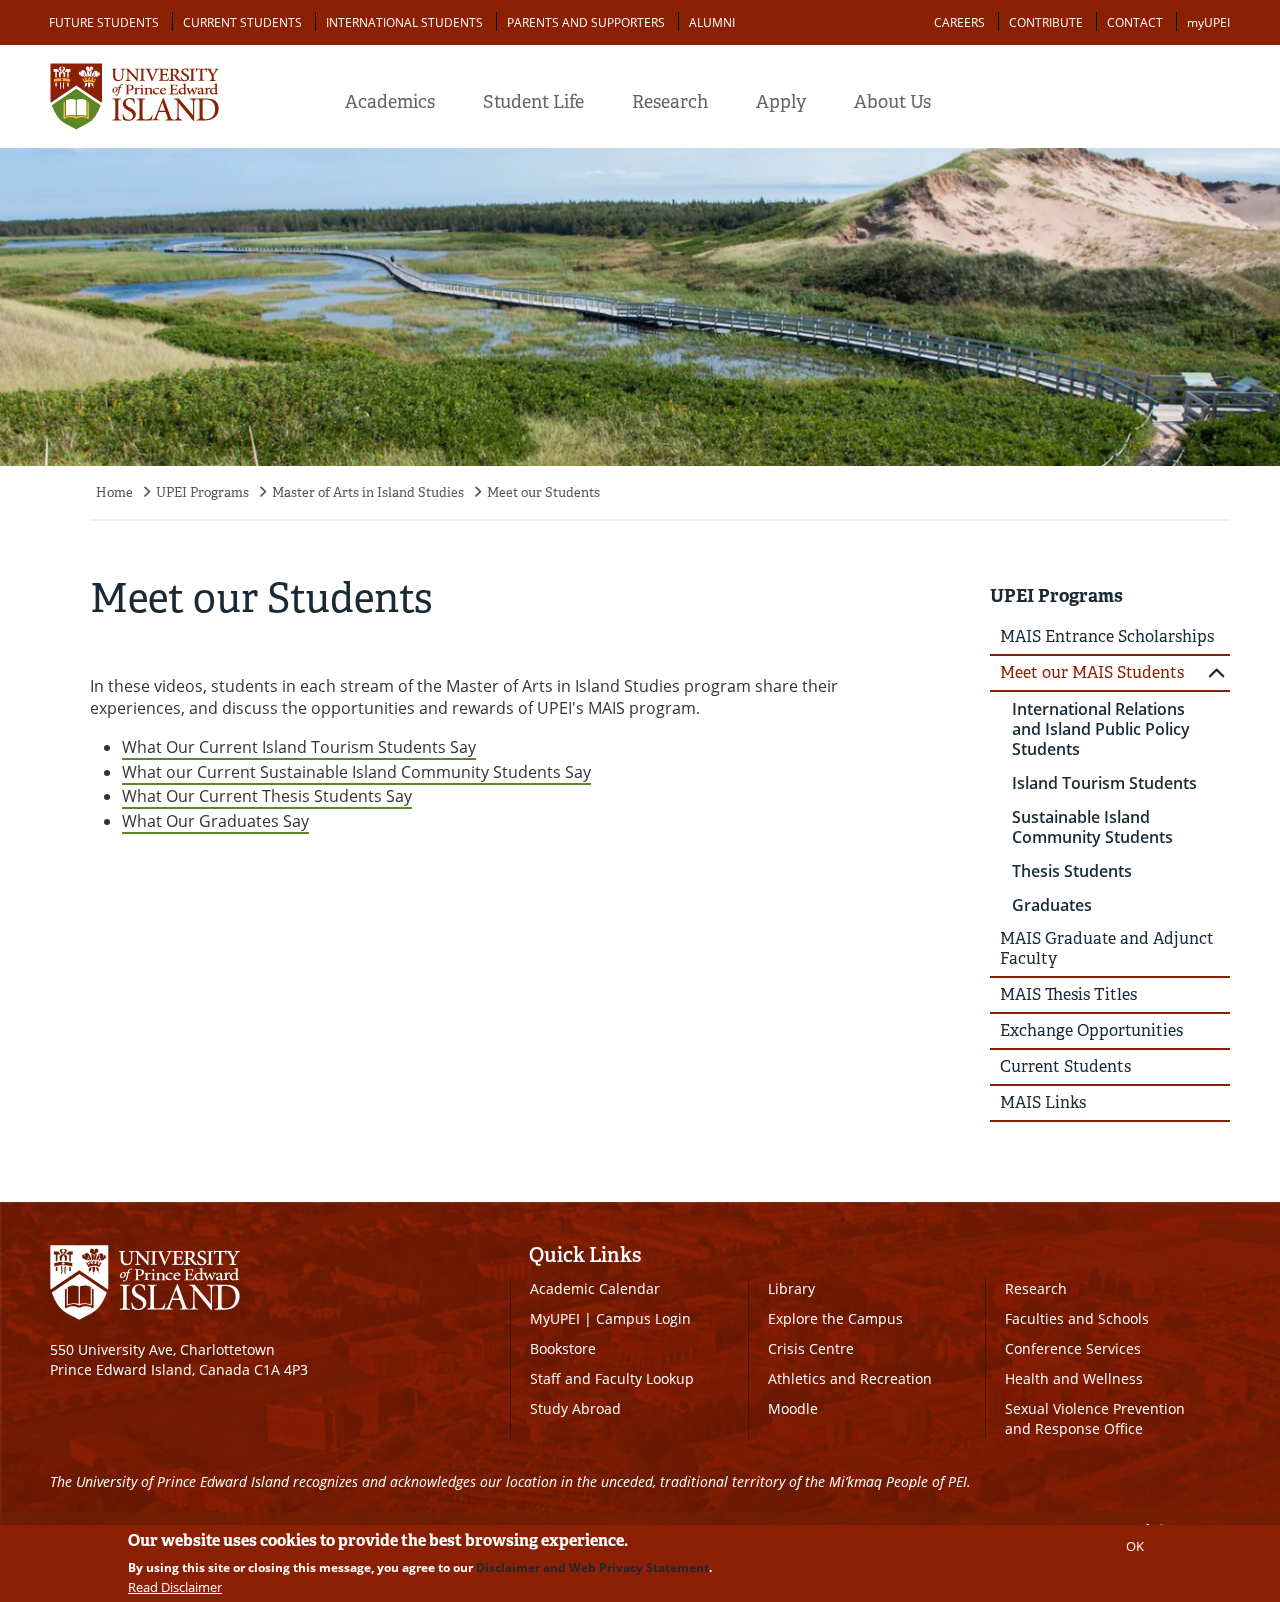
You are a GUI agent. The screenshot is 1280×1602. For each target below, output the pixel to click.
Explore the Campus (835, 1318)
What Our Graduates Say (215, 821)
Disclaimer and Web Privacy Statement (592, 1567)
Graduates (1052, 905)
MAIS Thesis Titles (1068, 994)
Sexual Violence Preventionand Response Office (1095, 1418)
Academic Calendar (595, 1288)
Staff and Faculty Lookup (612, 1378)
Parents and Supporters (586, 22)
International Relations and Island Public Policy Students (1101, 729)
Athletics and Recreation (850, 1378)
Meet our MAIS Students (1092, 672)
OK (1135, 1546)
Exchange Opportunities (1091, 1030)
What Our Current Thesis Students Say (267, 796)
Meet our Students (543, 492)
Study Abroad (575, 1408)
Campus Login (643, 1318)
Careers (959, 22)
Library (791, 1288)
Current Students (242, 22)
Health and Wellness (1074, 1378)
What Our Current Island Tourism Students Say (299, 747)
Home (114, 492)
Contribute (1046, 22)
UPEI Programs (202, 492)
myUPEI (1208, 22)
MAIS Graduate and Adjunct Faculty (1107, 948)
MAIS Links (1043, 1102)
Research (670, 102)
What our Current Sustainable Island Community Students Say (356, 772)
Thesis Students (1072, 871)
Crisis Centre (811, 1348)
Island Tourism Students (1104, 783)
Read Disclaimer (175, 1587)
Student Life (533, 102)
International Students (404, 22)
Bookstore (563, 1348)
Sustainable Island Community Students (1092, 827)
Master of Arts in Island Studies (368, 492)
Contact (1135, 22)
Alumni (712, 22)
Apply (781, 102)
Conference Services (1073, 1348)
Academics (390, 102)
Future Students (104, 22)
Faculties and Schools (1077, 1318)
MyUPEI (555, 1318)
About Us (892, 102)
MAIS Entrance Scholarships (1107, 636)
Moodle (793, 1408)
